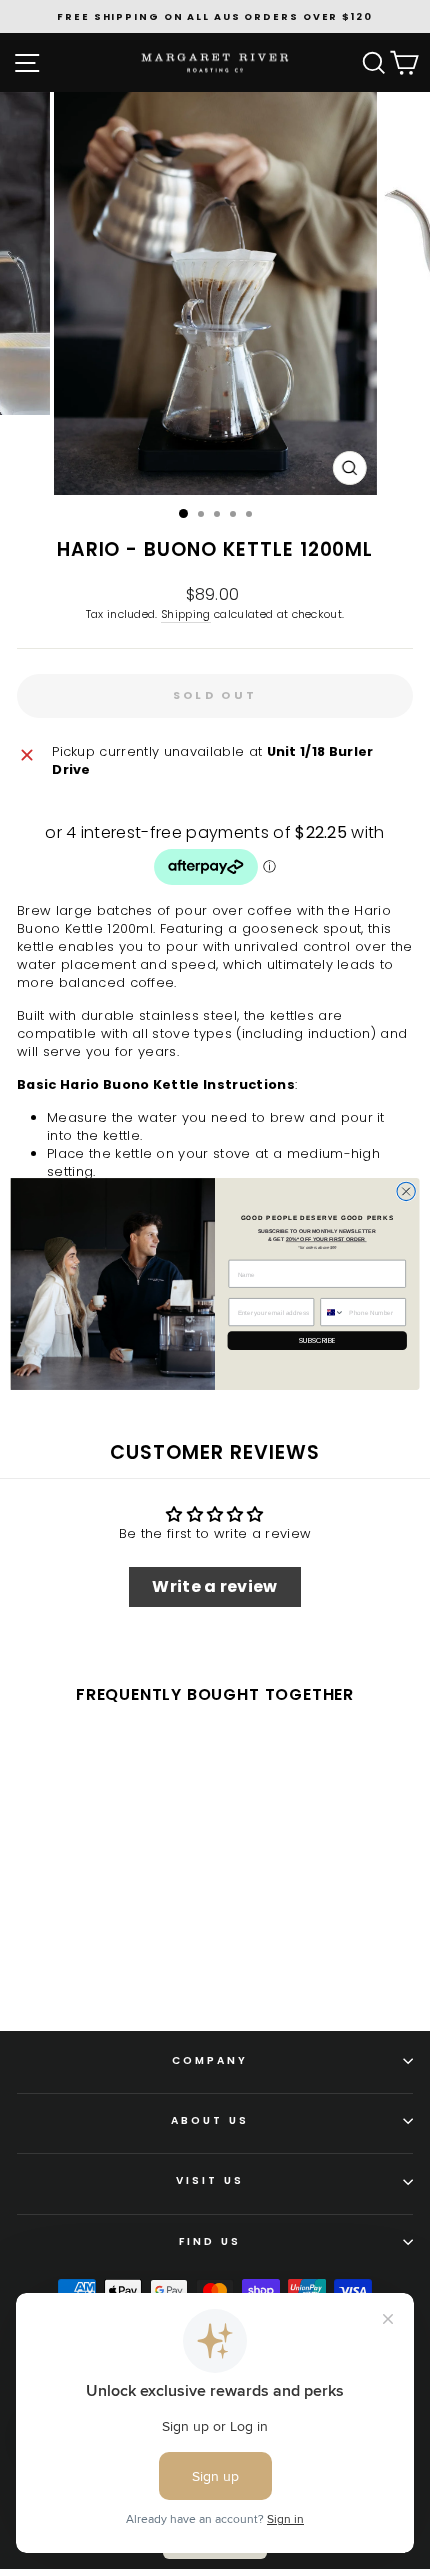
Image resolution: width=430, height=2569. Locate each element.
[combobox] (332, 1312)
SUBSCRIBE (317, 1341)
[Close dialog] (406, 1192)
